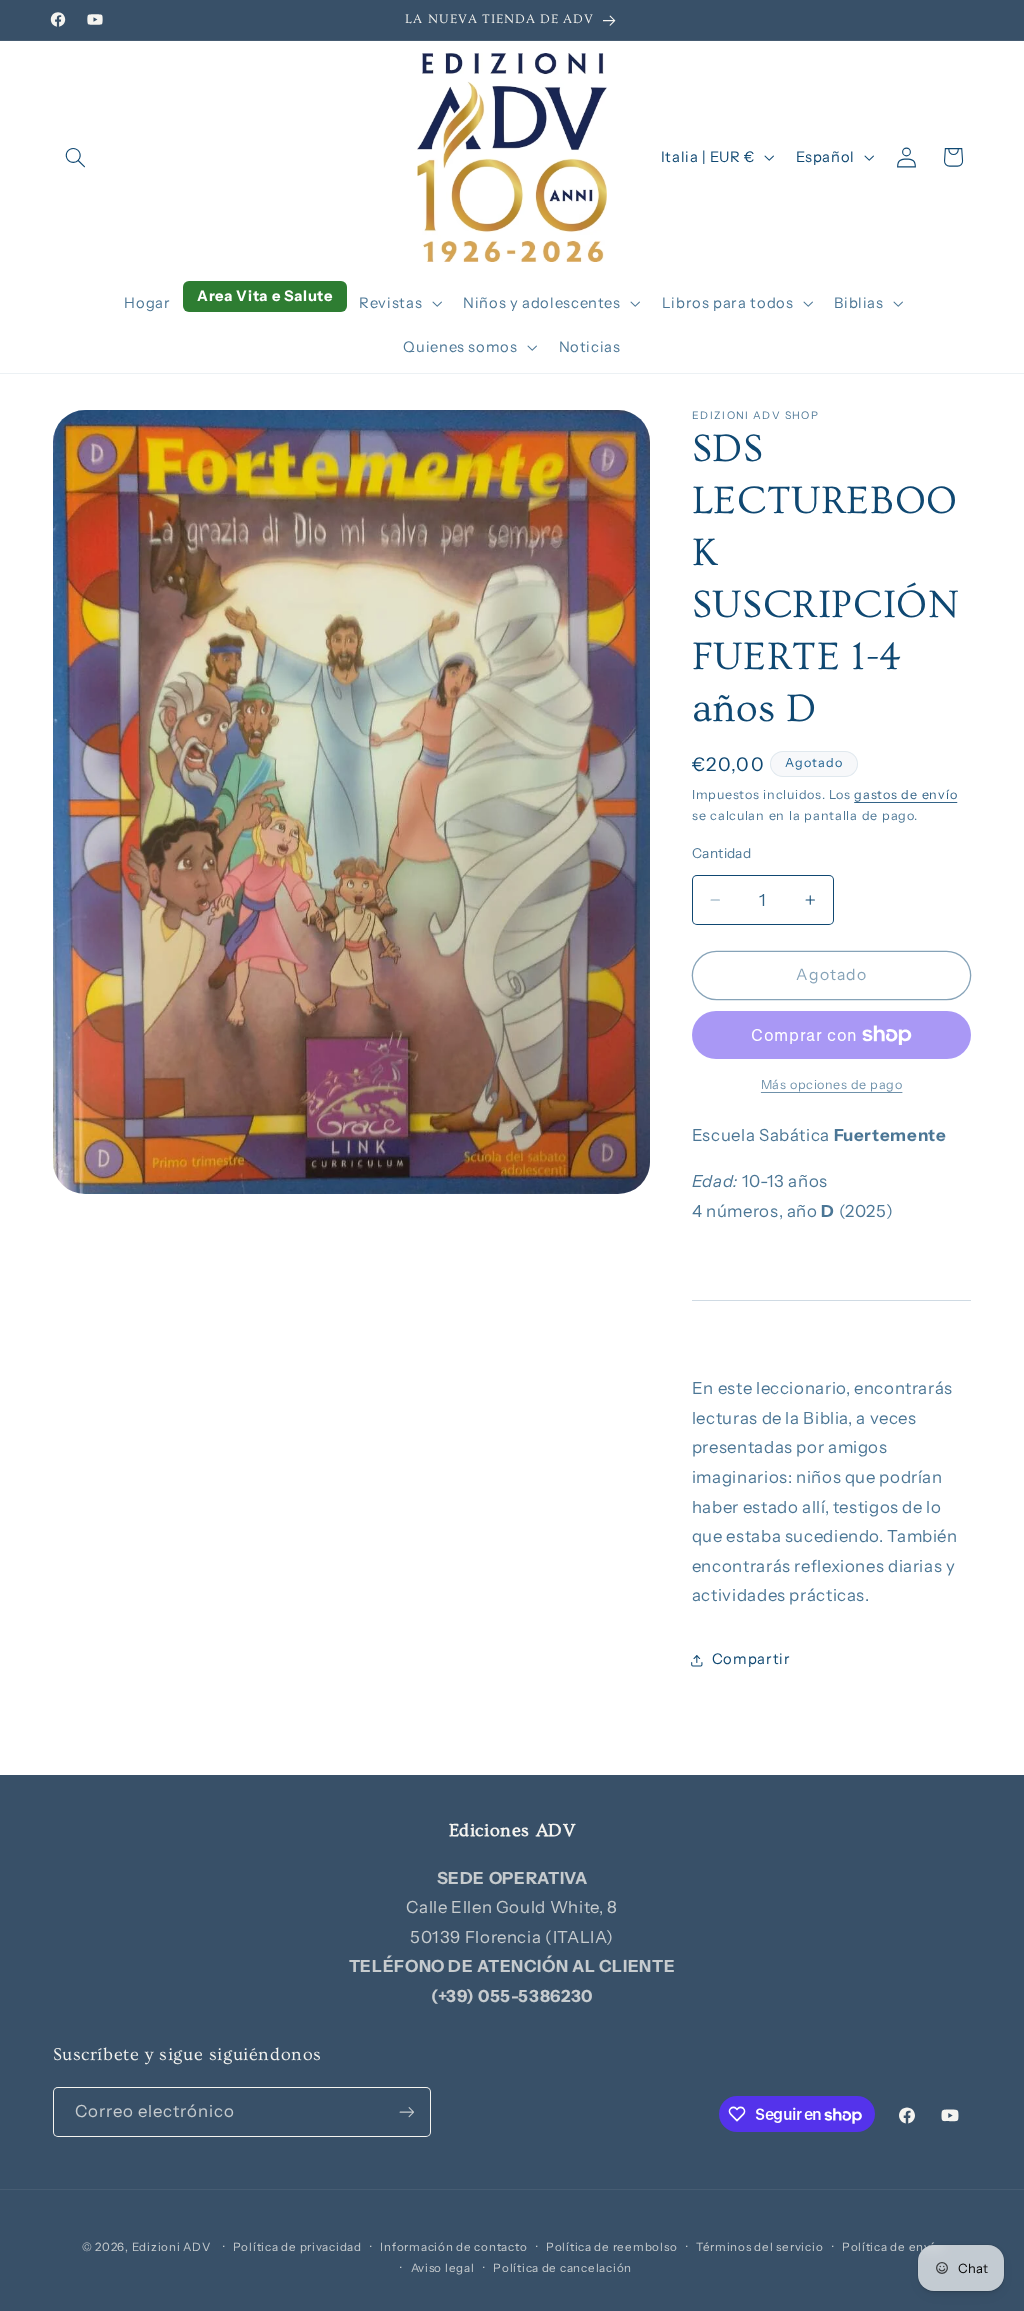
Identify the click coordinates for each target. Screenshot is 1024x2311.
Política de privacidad (297, 2247)
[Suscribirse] (406, 2111)
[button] (76, 157)
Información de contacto (453, 2247)
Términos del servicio (759, 2247)
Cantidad (721, 853)
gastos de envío (905, 794)
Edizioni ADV (171, 2247)
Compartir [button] (751, 1659)
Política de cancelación (562, 2268)
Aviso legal (443, 2268)
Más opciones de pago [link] (832, 1084)
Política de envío (892, 2247)
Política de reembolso (611, 2247)
